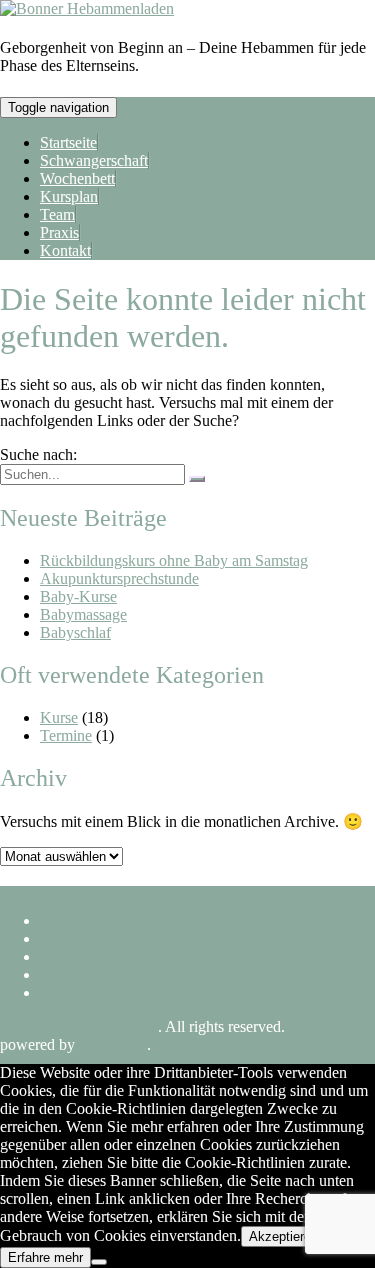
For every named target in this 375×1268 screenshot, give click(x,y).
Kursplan (69, 196)
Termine (66, 735)
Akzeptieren (283, 1236)
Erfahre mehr (45, 1257)
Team (57, 214)
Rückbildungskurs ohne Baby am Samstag (174, 560)
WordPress (113, 1044)
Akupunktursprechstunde (119, 578)
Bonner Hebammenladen (79, 1026)
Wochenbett (77, 178)
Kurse (59, 717)
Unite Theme (330, 1026)
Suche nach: (38, 454)
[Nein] (99, 1262)
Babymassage (83, 614)
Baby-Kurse (78, 596)
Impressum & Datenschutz (123, 920)
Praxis (59, 232)
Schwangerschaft (94, 160)
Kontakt (65, 250)
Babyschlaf (75, 632)
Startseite (68, 142)
